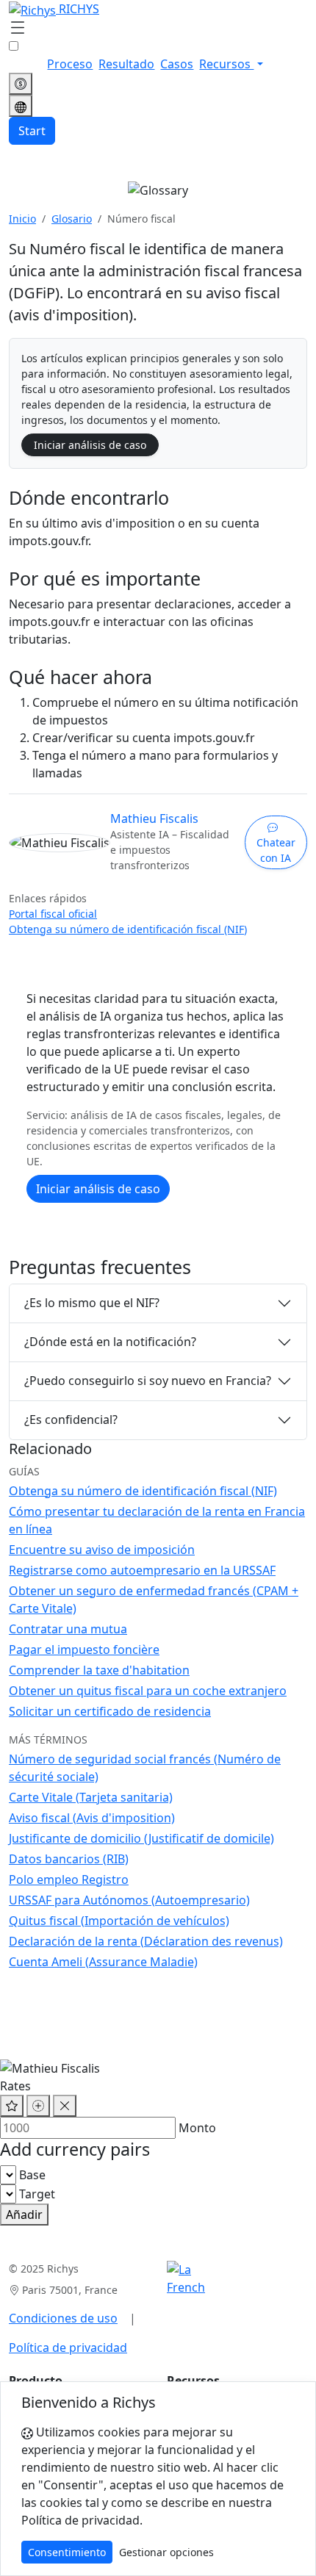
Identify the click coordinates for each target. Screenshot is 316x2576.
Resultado (126, 64)
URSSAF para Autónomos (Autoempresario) (129, 1900)
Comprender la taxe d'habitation (99, 1670)
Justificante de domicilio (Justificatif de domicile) (141, 1838)
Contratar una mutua (68, 1629)
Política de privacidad (68, 2347)
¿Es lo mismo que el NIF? (92, 1303)
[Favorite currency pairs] (12, 2106)
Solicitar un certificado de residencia (110, 1711)
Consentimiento (67, 2552)
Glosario (72, 219)
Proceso (70, 64)
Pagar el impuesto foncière (84, 1649)
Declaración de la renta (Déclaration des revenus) (146, 1941)
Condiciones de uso (63, 2318)
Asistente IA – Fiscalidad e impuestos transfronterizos (170, 850)
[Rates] (21, 84)
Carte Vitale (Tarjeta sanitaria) (91, 1797)
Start (32, 131)
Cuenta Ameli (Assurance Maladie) (103, 1962)
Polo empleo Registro (69, 1879)
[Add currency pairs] (38, 2106)
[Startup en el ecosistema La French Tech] (186, 2278)
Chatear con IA (276, 850)
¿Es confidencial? (71, 1420)
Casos (177, 64)
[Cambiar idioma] (21, 106)
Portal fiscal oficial (53, 914)
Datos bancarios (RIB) (69, 1859)
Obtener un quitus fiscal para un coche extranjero (148, 1691)
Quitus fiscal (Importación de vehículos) (119, 1921)
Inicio (22, 219)
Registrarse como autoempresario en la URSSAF (142, 1570)
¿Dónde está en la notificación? (110, 1342)
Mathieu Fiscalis (154, 819)
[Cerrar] (65, 2106)
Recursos (226, 64)
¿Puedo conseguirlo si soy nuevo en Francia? (148, 1381)
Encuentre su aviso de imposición (102, 1550)
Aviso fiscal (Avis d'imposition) (92, 1818)
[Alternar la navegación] (18, 29)
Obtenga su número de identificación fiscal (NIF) (128, 929)
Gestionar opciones (166, 2552)
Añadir (24, 2215)
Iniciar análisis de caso (90, 445)
